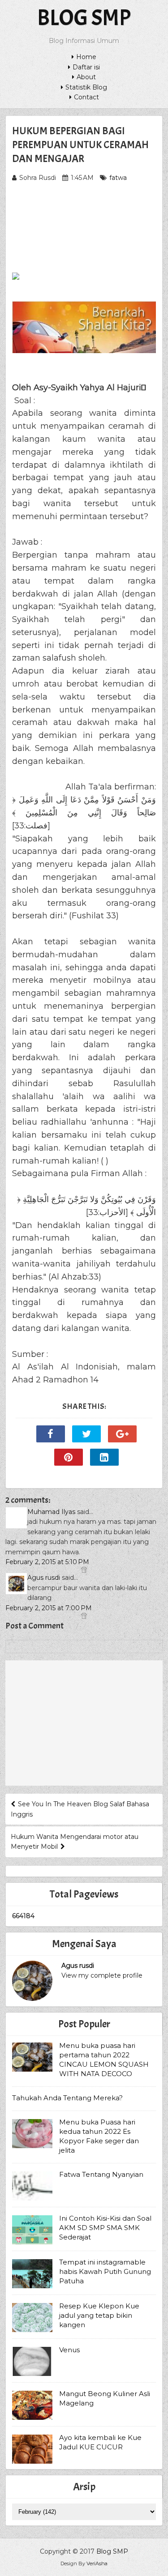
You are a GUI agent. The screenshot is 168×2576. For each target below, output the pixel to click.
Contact (86, 97)
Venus (69, 2350)
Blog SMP (84, 18)
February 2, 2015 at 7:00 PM (49, 1608)
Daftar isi (86, 67)
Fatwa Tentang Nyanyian (101, 2174)
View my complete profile (102, 1975)
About (86, 77)
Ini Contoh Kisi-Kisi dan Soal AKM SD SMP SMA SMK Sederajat (105, 2228)
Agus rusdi (44, 1578)
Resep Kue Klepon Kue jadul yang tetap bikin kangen (99, 2315)
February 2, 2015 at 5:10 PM (47, 1562)
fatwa (118, 178)
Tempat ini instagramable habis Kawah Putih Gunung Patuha (105, 2271)
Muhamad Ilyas (51, 1512)
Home (86, 57)
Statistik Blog (86, 87)
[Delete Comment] (84, 1570)
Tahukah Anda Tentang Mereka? (67, 2098)
